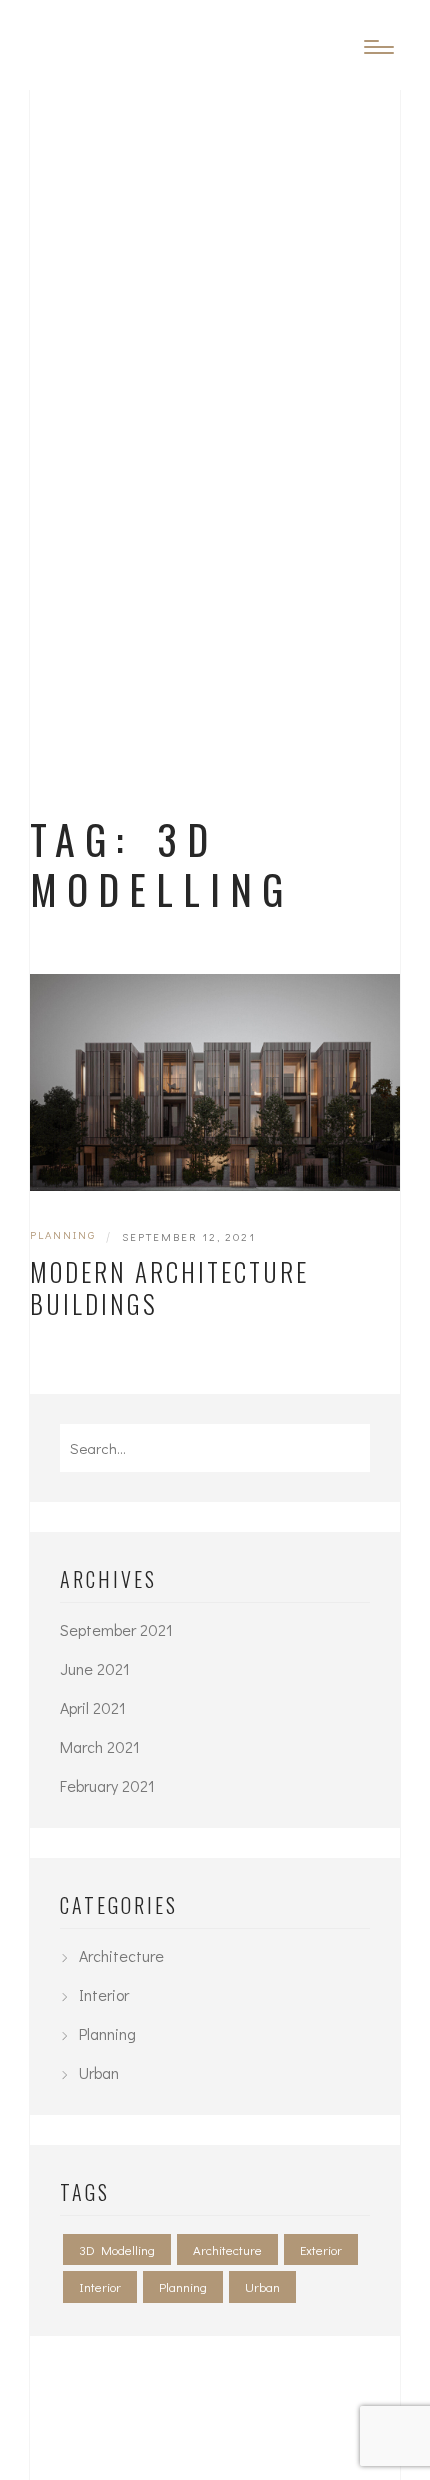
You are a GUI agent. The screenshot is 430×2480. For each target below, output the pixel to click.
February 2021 (107, 1785)
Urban (99, 2072)
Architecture (121, 1955)
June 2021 (95, 1668)
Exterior (321, 2249)
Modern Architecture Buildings (169, 1287)
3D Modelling (117, 2249)
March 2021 (100, 1746)
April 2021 (93, 1707)
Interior (104, 1994)
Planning (63, 1234)
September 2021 (116, 1629)
